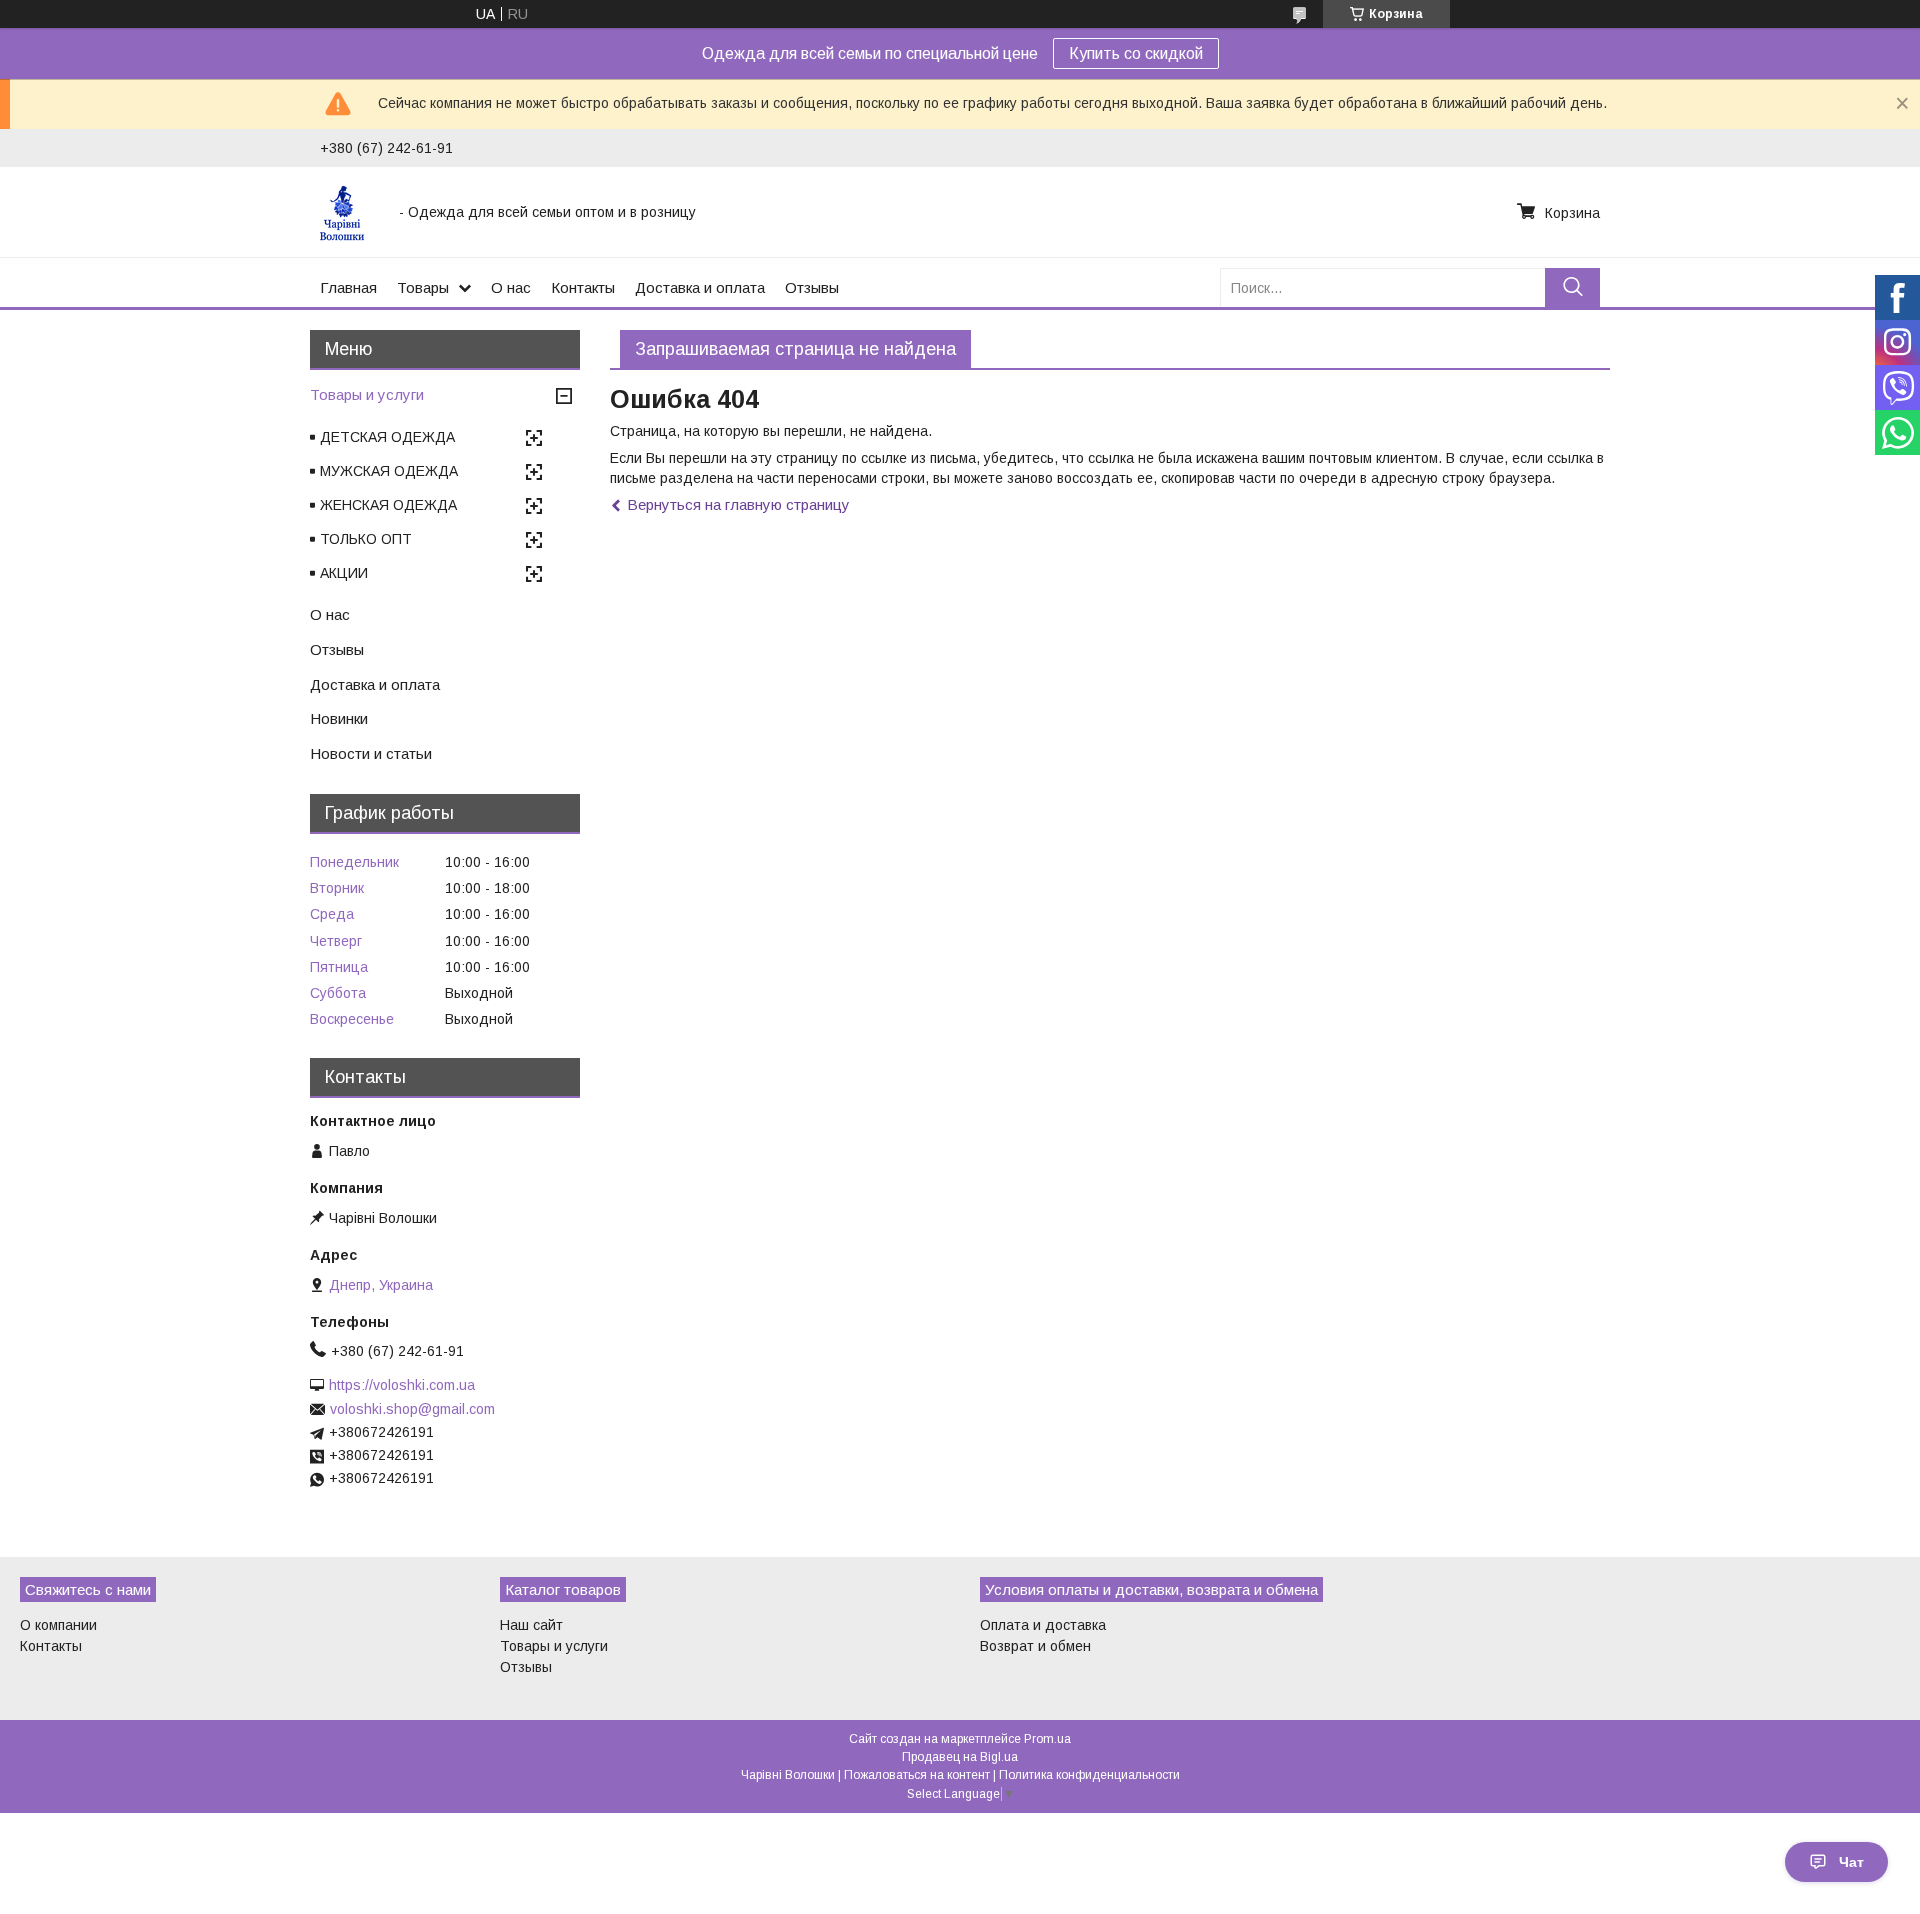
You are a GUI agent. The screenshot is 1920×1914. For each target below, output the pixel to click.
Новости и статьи (371, 753)
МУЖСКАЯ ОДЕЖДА (389, 471)
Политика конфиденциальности (1089, 1775)
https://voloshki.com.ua (402, 1385)
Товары (423, 287)
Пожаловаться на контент (917, 1775)
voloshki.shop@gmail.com (412, 1409)
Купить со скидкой (1136, 53)
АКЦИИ (344, 573)
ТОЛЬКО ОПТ (366, 539)
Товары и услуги (367, 394)
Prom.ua (1047, 1739)
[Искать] (1572, 287)
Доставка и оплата (700, 287)
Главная (348, 287)
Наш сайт (531, 1625)
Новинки (339, 718)
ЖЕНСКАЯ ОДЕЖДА (388, 505)
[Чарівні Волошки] (347, 212)
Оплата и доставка (1043, 1625)
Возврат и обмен (1035, 1646)
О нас (511, 287)
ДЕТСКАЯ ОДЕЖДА (387, 437)
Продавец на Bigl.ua (960, 1757)
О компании (58, 1625)
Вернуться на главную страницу (738, 504)
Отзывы (812, 287)
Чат (1851, 1862)
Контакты (583, 287)
